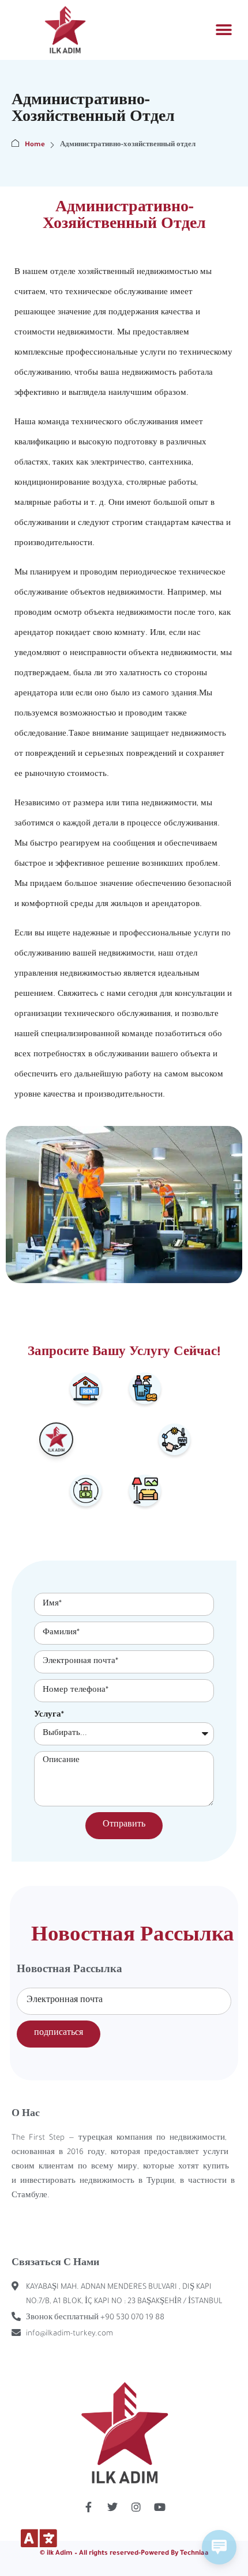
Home (35, 145)
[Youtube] (160, 2507)
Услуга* (49, 1715)
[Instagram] (136, 2507)
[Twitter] (112, 2507)
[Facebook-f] (89, 2507)
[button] (223, 30)
